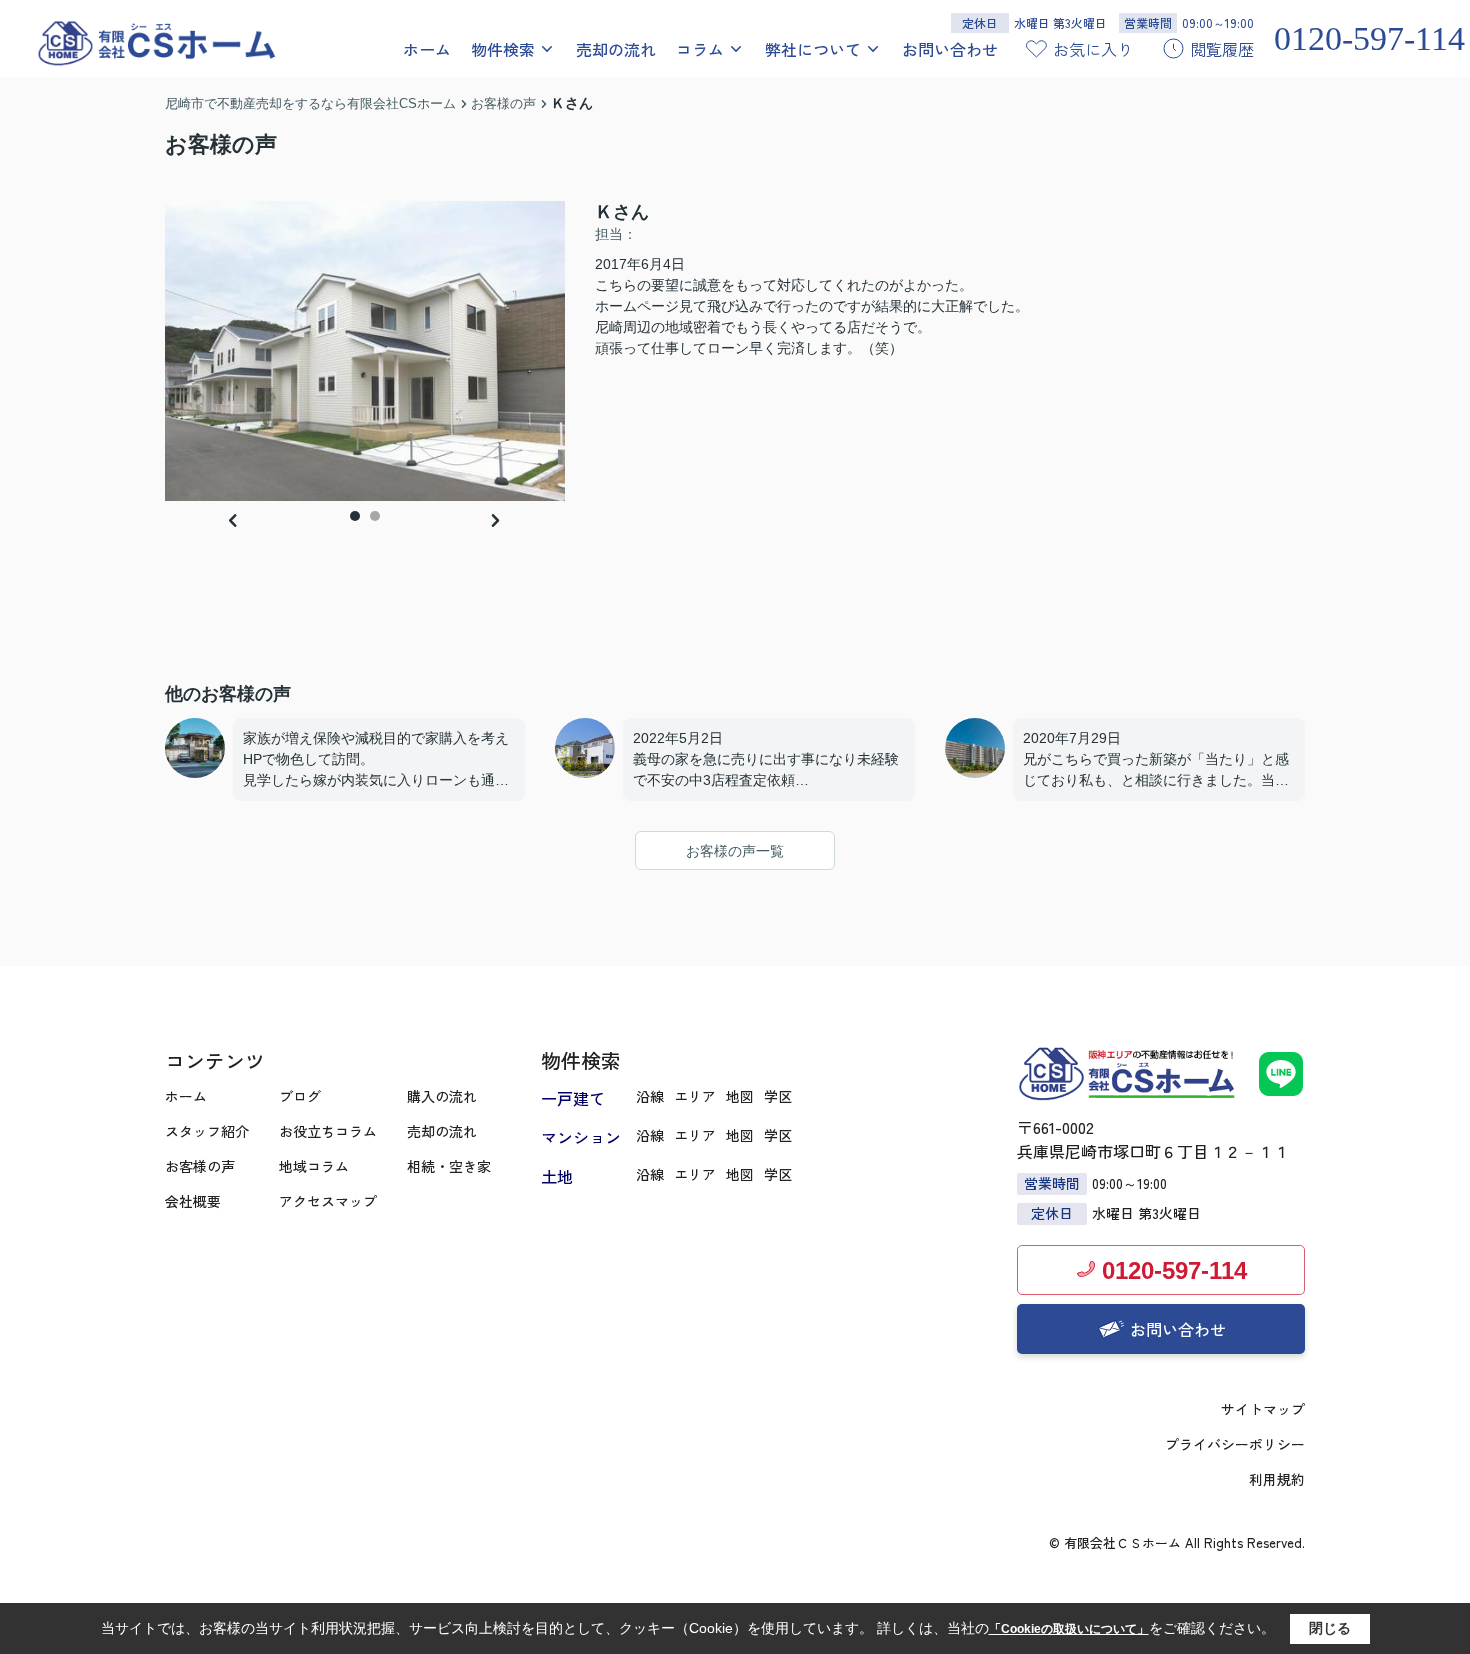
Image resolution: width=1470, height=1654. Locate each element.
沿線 (650, 1096)
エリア (695, 1096)
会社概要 (193, 1201)
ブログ (300, 1096)
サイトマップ (1263, 1409)
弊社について (813, 49)
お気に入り (1093, 49)
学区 (778, 1096)
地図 (740, 1096)
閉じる (1330, 1628)
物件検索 (503, 49)
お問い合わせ (950, 49)
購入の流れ (442, 1096)
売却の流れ (616, 49)
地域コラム (314, 1166)
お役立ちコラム (328, 1131)
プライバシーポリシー (1235, 1444)
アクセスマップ (328, 1201)
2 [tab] (375, 516)
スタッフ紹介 (207, 1131)
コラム (700, 49)
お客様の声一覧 (735, 851)
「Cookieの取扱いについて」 (1069, 1629)
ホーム (427, 49)
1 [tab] (355, 516)
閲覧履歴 (1222, 49)
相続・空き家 (449, 1166)
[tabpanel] (365, 351)
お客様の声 (200, 1166)
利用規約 (1277, 1479)
